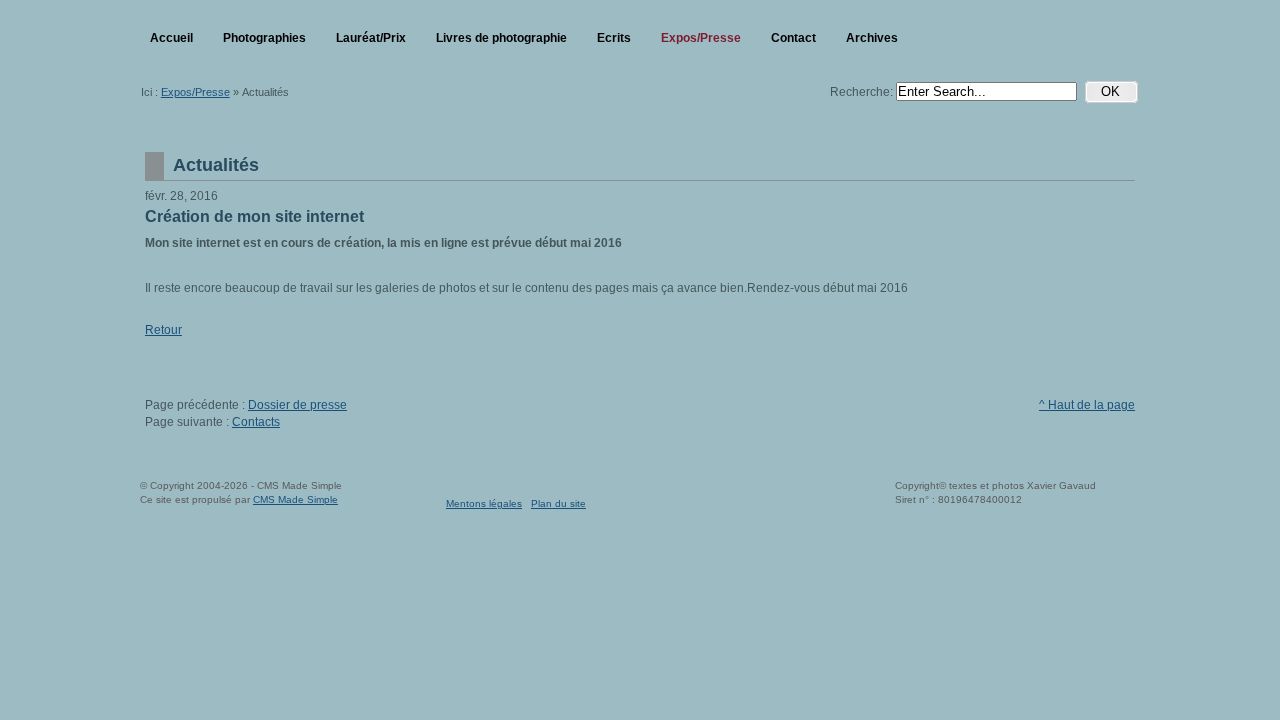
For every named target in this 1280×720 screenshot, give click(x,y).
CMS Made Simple (295, 499)
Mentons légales (484, 503)
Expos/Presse (195, 92)
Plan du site (558, 503)
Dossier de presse (297, 405)
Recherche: (863, 92)
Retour (163, 330)
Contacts (256, 422)
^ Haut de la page (1087, 405)
